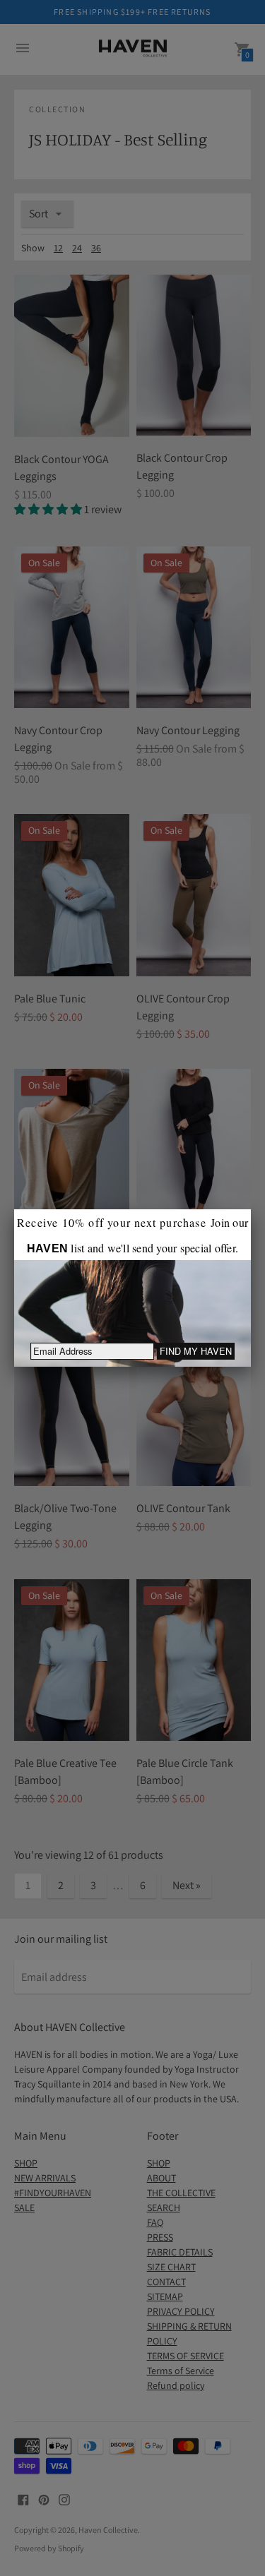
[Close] (251, 1209)
